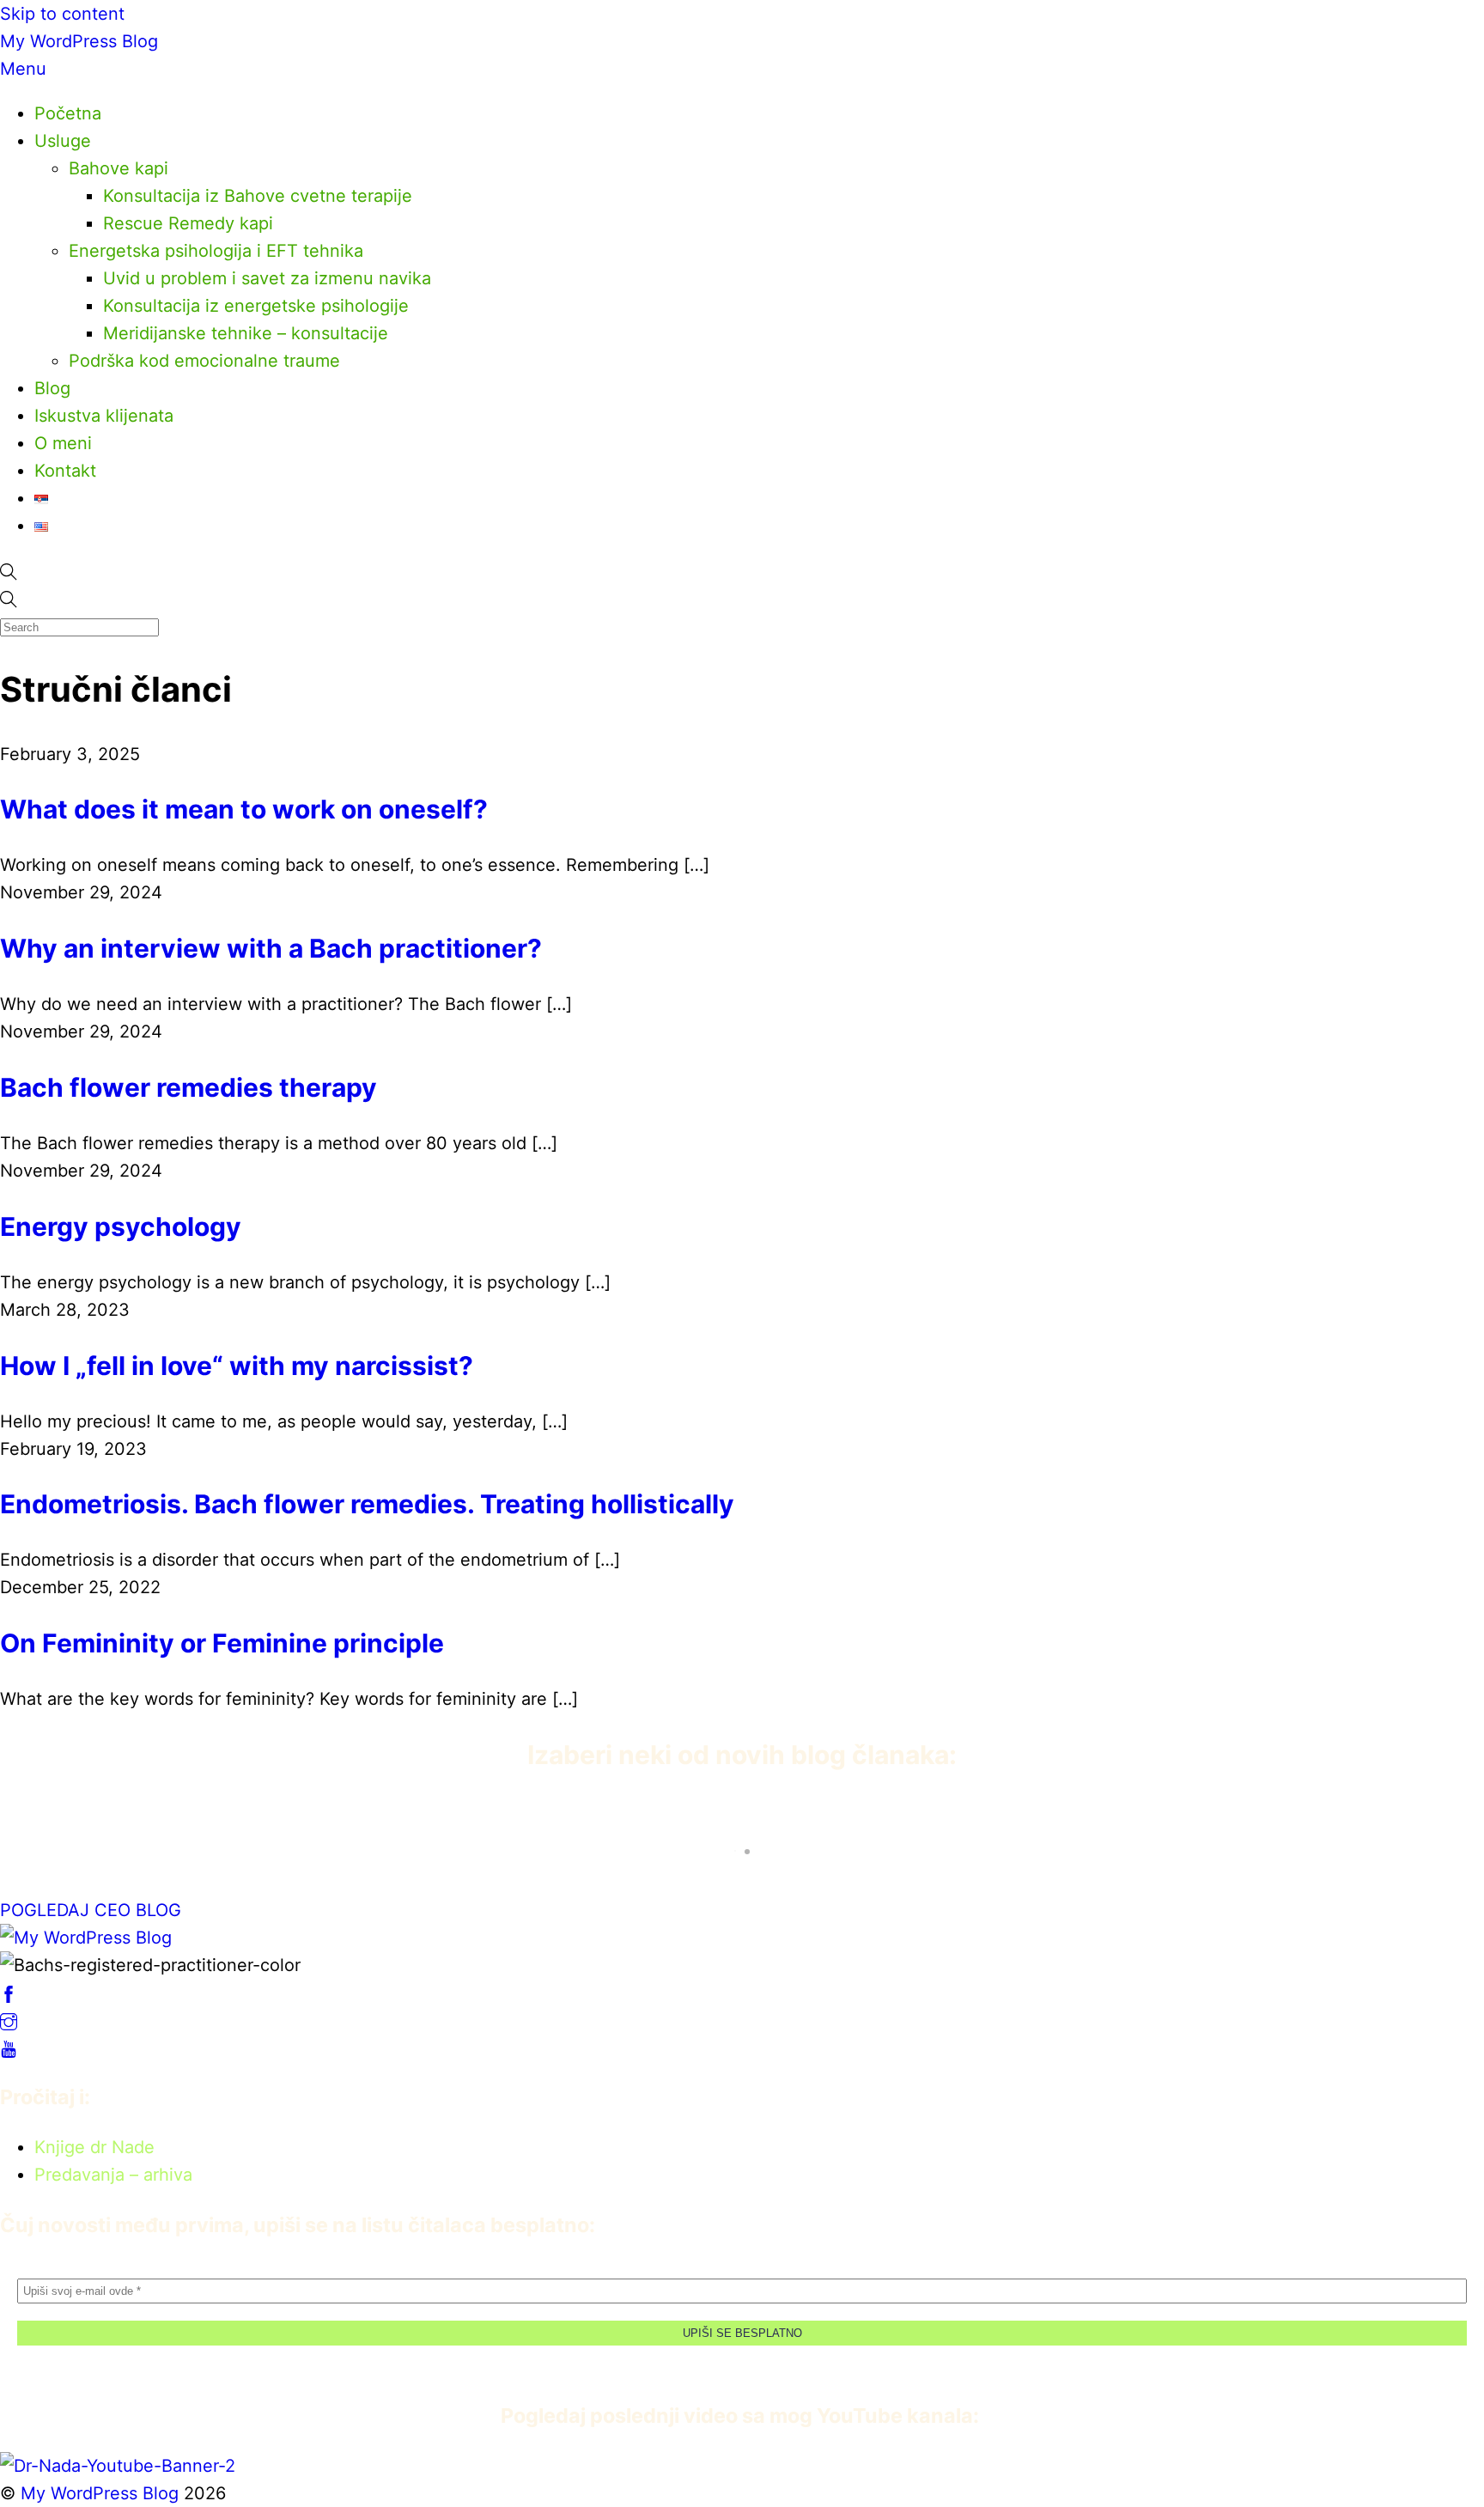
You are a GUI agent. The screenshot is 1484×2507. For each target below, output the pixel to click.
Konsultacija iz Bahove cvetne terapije (258, 196)
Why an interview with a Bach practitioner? (271, 948)
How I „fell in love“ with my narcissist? (237, 1366)
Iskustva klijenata (104, 416)
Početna (68, 113)
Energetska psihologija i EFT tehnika (216, 251)
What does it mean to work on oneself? (244, 809)
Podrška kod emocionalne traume (204, 361)
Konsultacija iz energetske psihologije (256, 306)
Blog (52, 388)
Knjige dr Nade (94, 2147)
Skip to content (62, 14)
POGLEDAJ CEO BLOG (91, 1910)
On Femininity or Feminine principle (222, 1643)
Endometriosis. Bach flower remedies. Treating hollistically (367, 1504)
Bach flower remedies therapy (189, 1087)
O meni (63, 443)
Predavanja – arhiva (113, 2175)
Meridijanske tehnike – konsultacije (246, 333)
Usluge (63, 141)
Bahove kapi (119, 168)
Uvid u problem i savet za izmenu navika (267, 278)
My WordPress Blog (79, 41)
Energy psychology (121, 1226)
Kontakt (65, 471)
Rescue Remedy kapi (188, 223)
